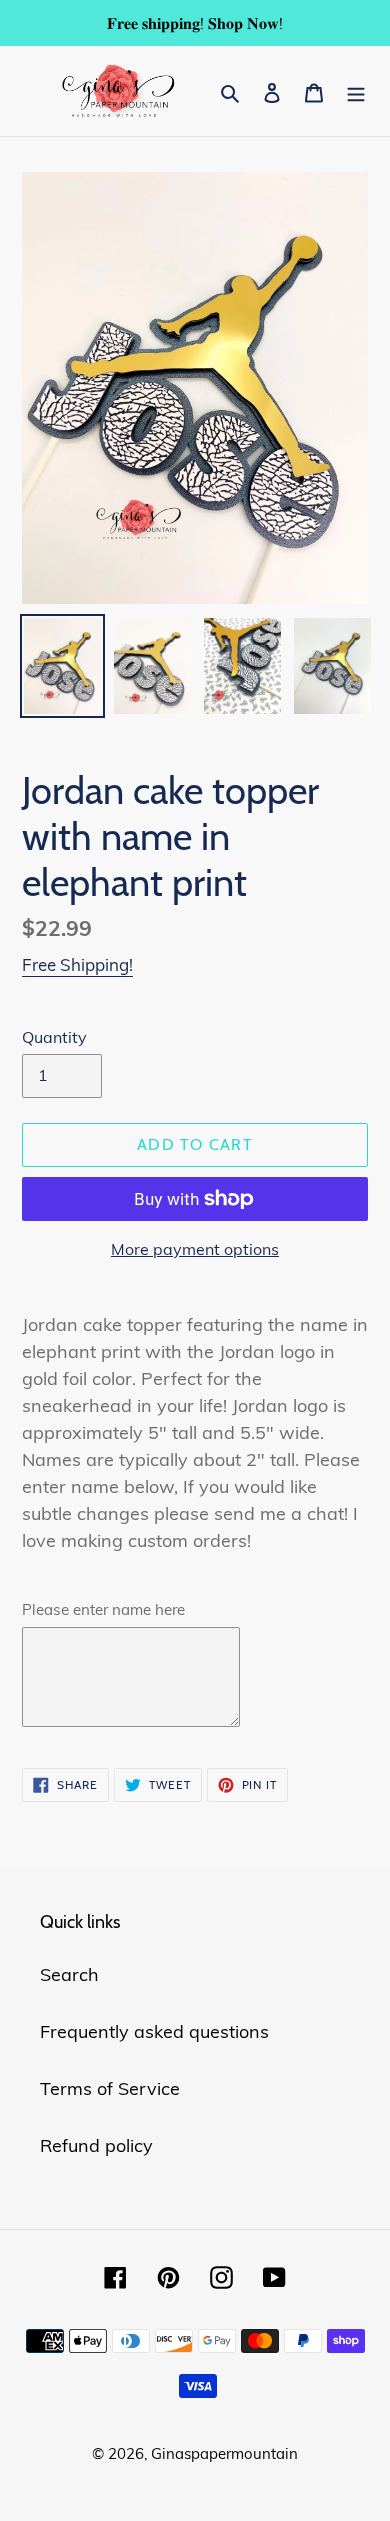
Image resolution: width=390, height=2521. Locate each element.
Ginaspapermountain (224, 2453)
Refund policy (96, 2145)
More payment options (195, 1249)
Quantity (54, 1037)
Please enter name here (103, 1609)
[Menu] (356, 90)
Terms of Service (110, 2088)
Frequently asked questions (154, 2031)
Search (69, 1974)
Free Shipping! (77, 964)
